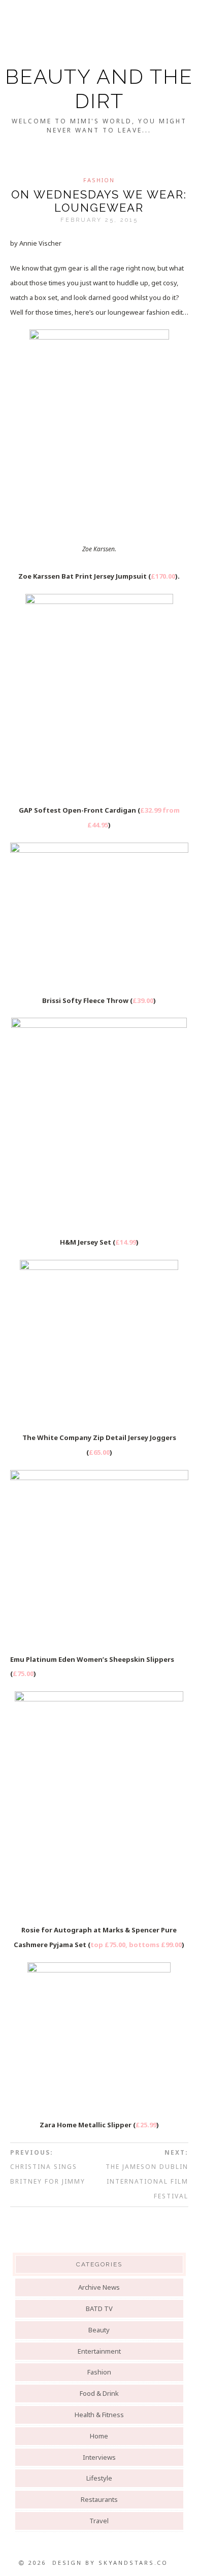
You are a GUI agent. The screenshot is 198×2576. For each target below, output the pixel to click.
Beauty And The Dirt (99, 89)
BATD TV (99, 2309)
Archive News (99, 2287)
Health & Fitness (99, 2415)
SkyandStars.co (133, 2563)
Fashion (99, 180)
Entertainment (99, 2351)
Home (99, 2436)
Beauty (99, 2330)
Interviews (99, 2457)
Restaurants (99, 2499)
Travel (99, 2521)
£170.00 (163, 576)
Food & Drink (99, 2393)
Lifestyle (99, 2478)
